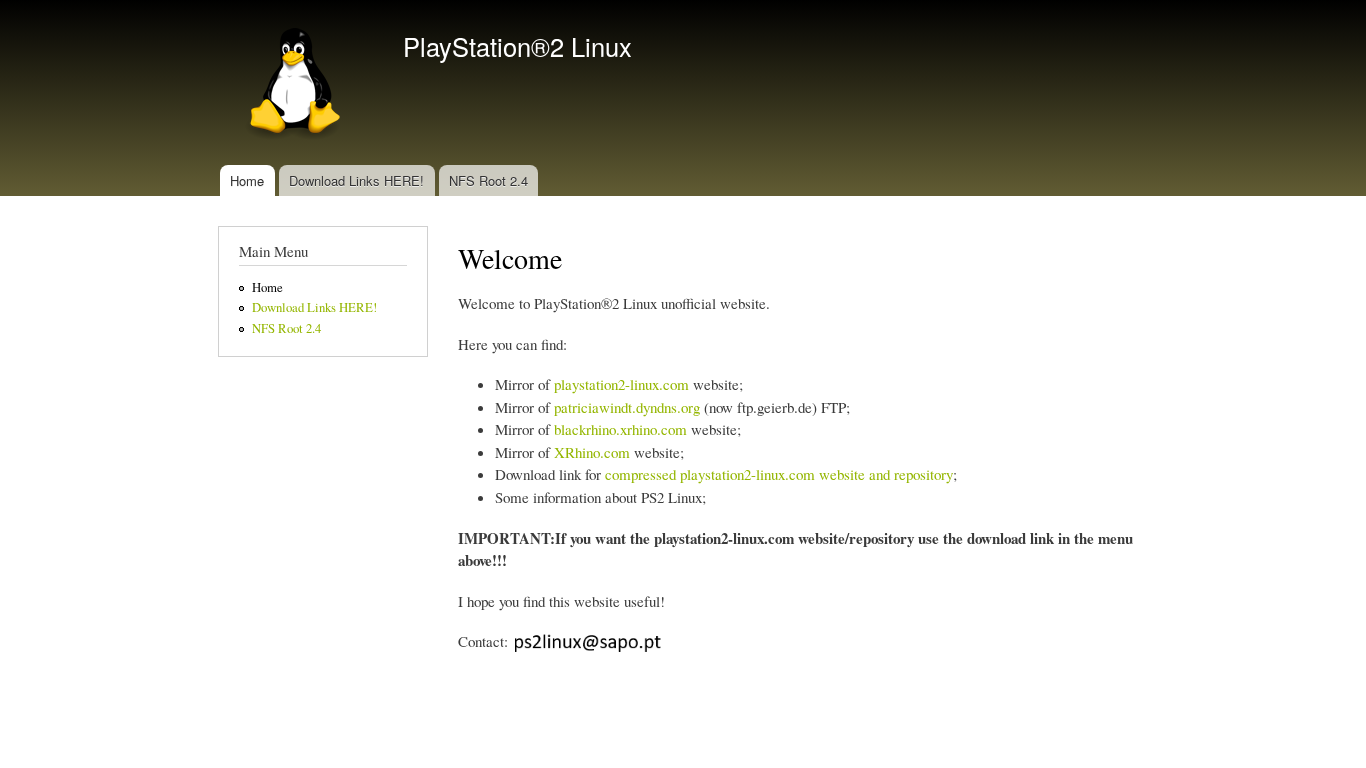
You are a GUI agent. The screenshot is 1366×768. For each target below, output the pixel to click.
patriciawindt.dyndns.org (627, 407)
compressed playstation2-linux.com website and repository (779, 474)
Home (247, 180)
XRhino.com (592, 452)
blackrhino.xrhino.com (620, 429)
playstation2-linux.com (621, 384)
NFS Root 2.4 (488, 180)
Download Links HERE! (356, 180)
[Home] (295, 82)
